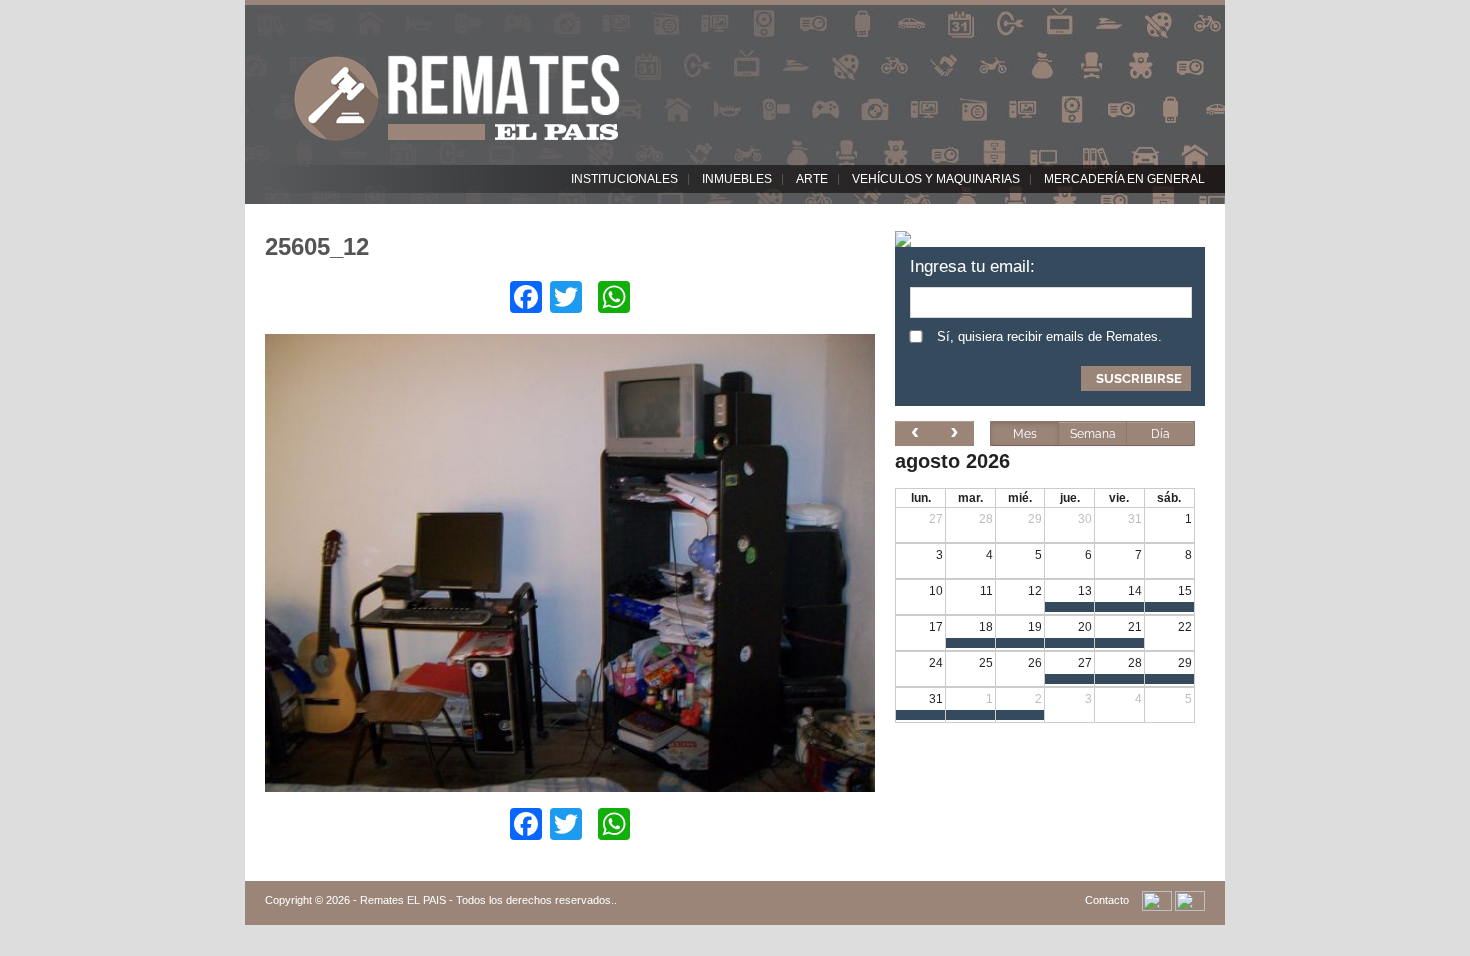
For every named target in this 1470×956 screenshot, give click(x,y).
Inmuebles (737, 179)
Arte (812, 179)
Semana (1093, 434)
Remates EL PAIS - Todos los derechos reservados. (487, 900)
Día (1160, 434)
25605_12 (317, 246)
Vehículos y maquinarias (936, 179)
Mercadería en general (1124, 179)
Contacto (1107, 900)
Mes (1025, 434)
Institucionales (624, 179)
